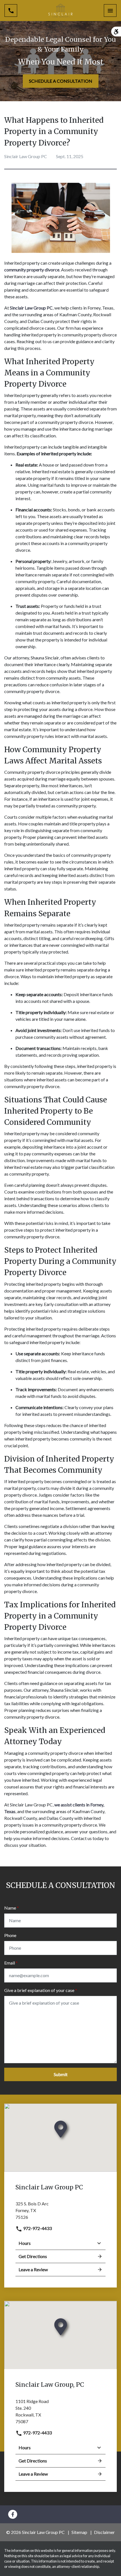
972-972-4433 (37, 2228)
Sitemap (79, 2532)
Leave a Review (33, 2269)
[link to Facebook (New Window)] (13, 2514)
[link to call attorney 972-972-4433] (11, 11)
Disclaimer (104, 2532)
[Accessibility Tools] (116, 32)
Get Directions (33, 2256)
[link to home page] (60, 11)
